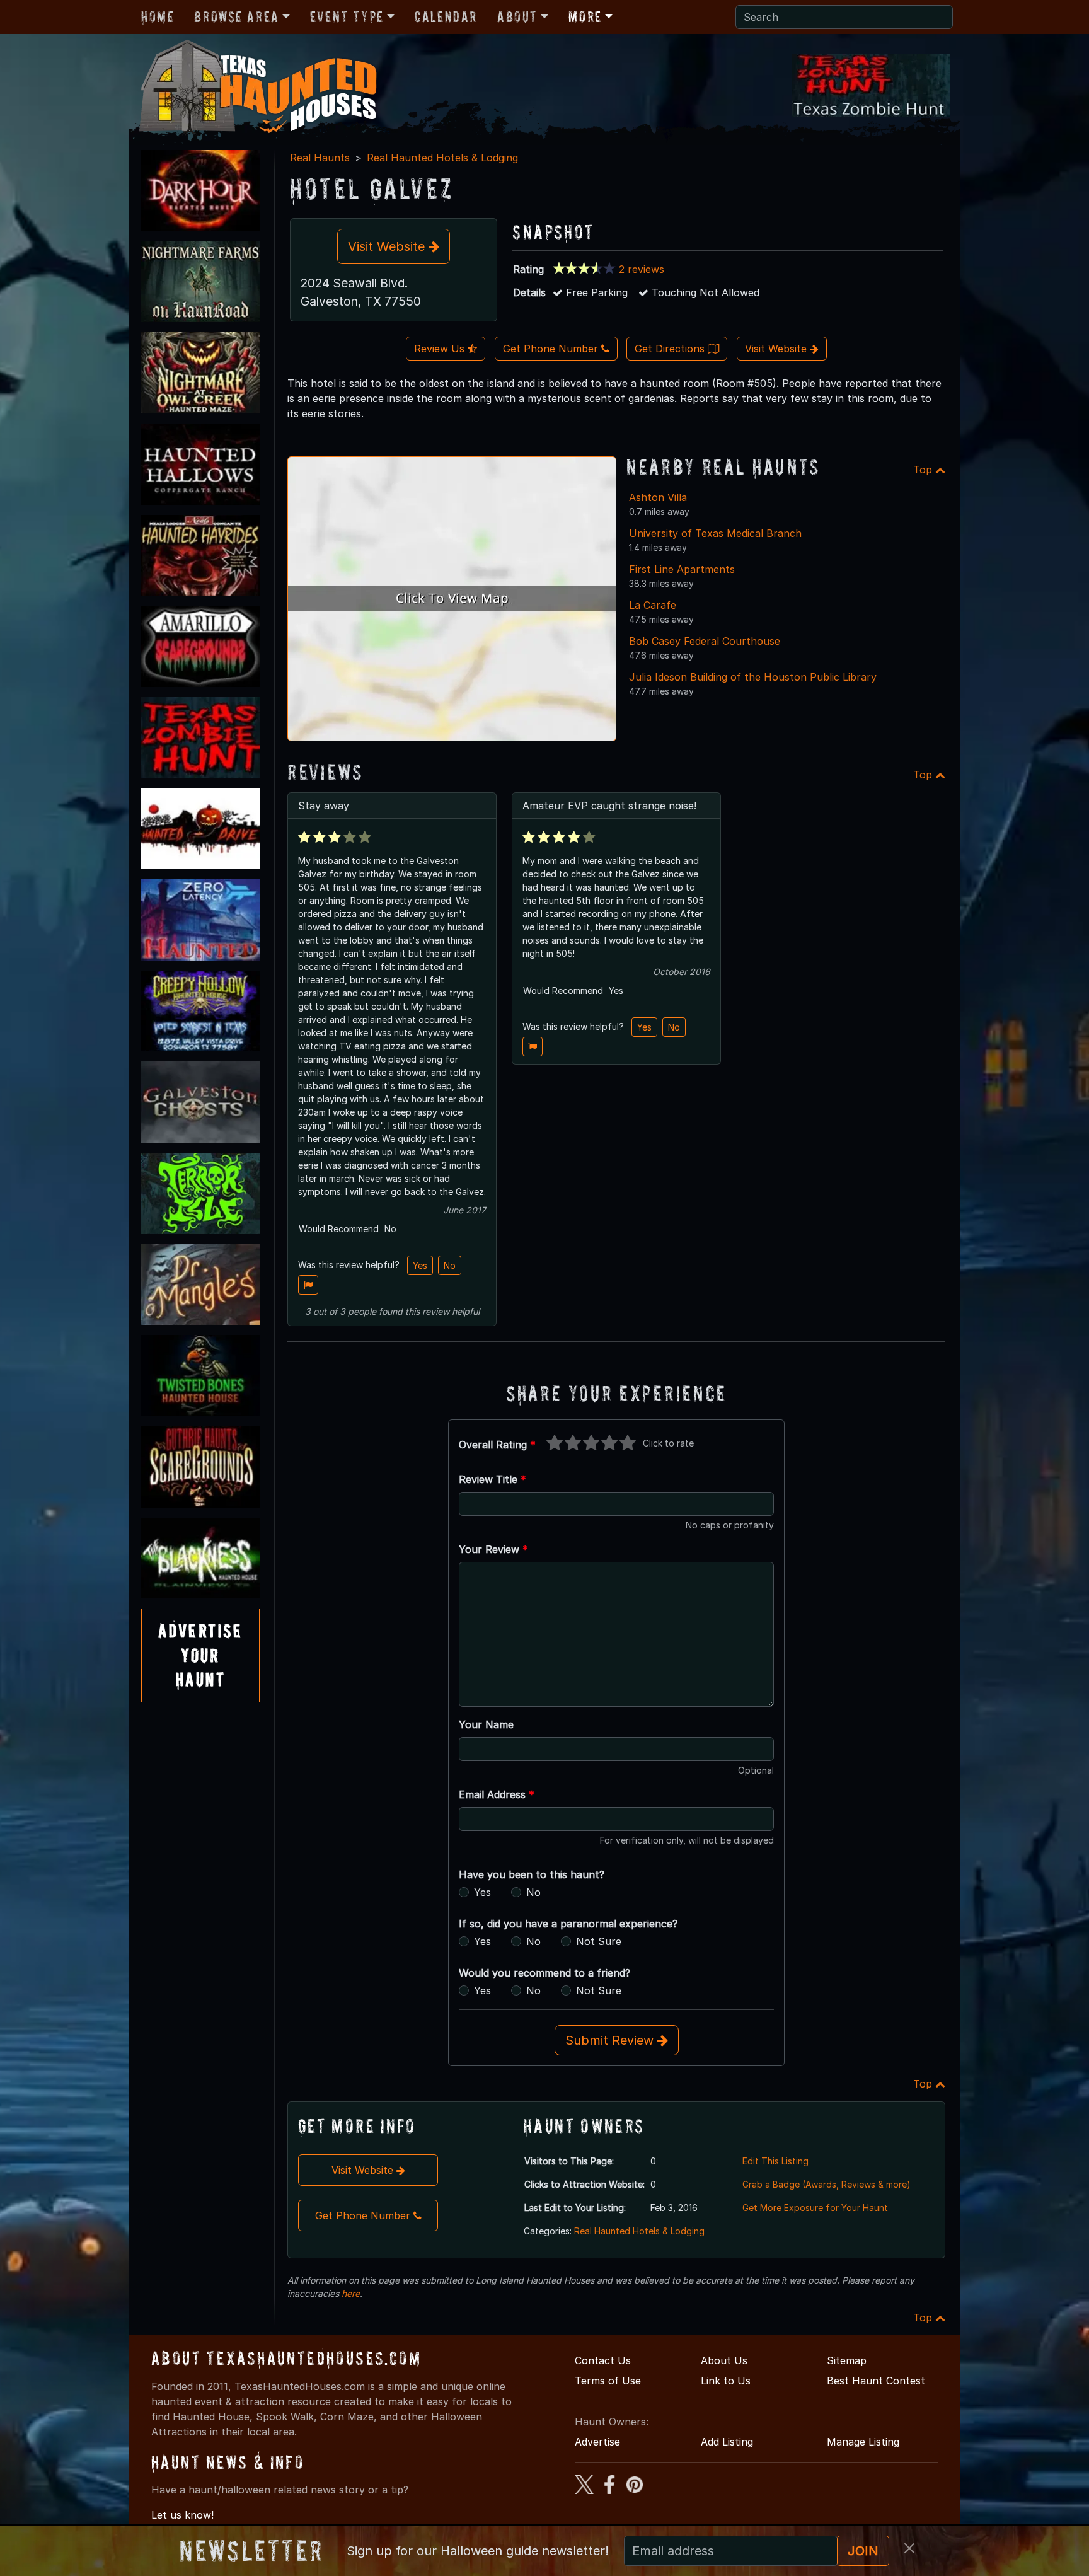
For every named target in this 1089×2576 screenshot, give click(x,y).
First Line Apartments (682, 569)
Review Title (493, 1479)
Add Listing (727, 2442)
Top (924, 470)
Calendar (446, 17)
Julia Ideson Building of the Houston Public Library (753, 677)
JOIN (863, 2551)
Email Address (497, 1794)
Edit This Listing (775, 2161)
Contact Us (603, 2360)
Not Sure (599, 1941)
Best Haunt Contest (876, 2381)
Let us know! (182, 2515)
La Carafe (653, 605)
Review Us (441, 349)
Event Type (347, 17)
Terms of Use (608, 2381)
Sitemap (847, 2360)
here (351, 2293)
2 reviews (642, 269)
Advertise (597, 2442)
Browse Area (236, 17)
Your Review (493, 1549)
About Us (724, 2360)
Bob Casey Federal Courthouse (705, 641)
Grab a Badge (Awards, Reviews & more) (827, 2184)
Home (158, 17)
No (450, 1265)
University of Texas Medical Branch (715, 533)
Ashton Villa (658, 497)
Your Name (486, 1724)
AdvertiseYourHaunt (200, 1655)
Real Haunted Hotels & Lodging (442, 158)
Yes (420, 1265)
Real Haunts (320, 158)
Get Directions (671, 349)
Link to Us (726, 2381)
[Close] (909, 2548)
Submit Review (611, 2040)
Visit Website (388, 246)
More (585, 17)
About (517, 17)
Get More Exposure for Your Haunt (815, 2208)
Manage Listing (863, 2442)
